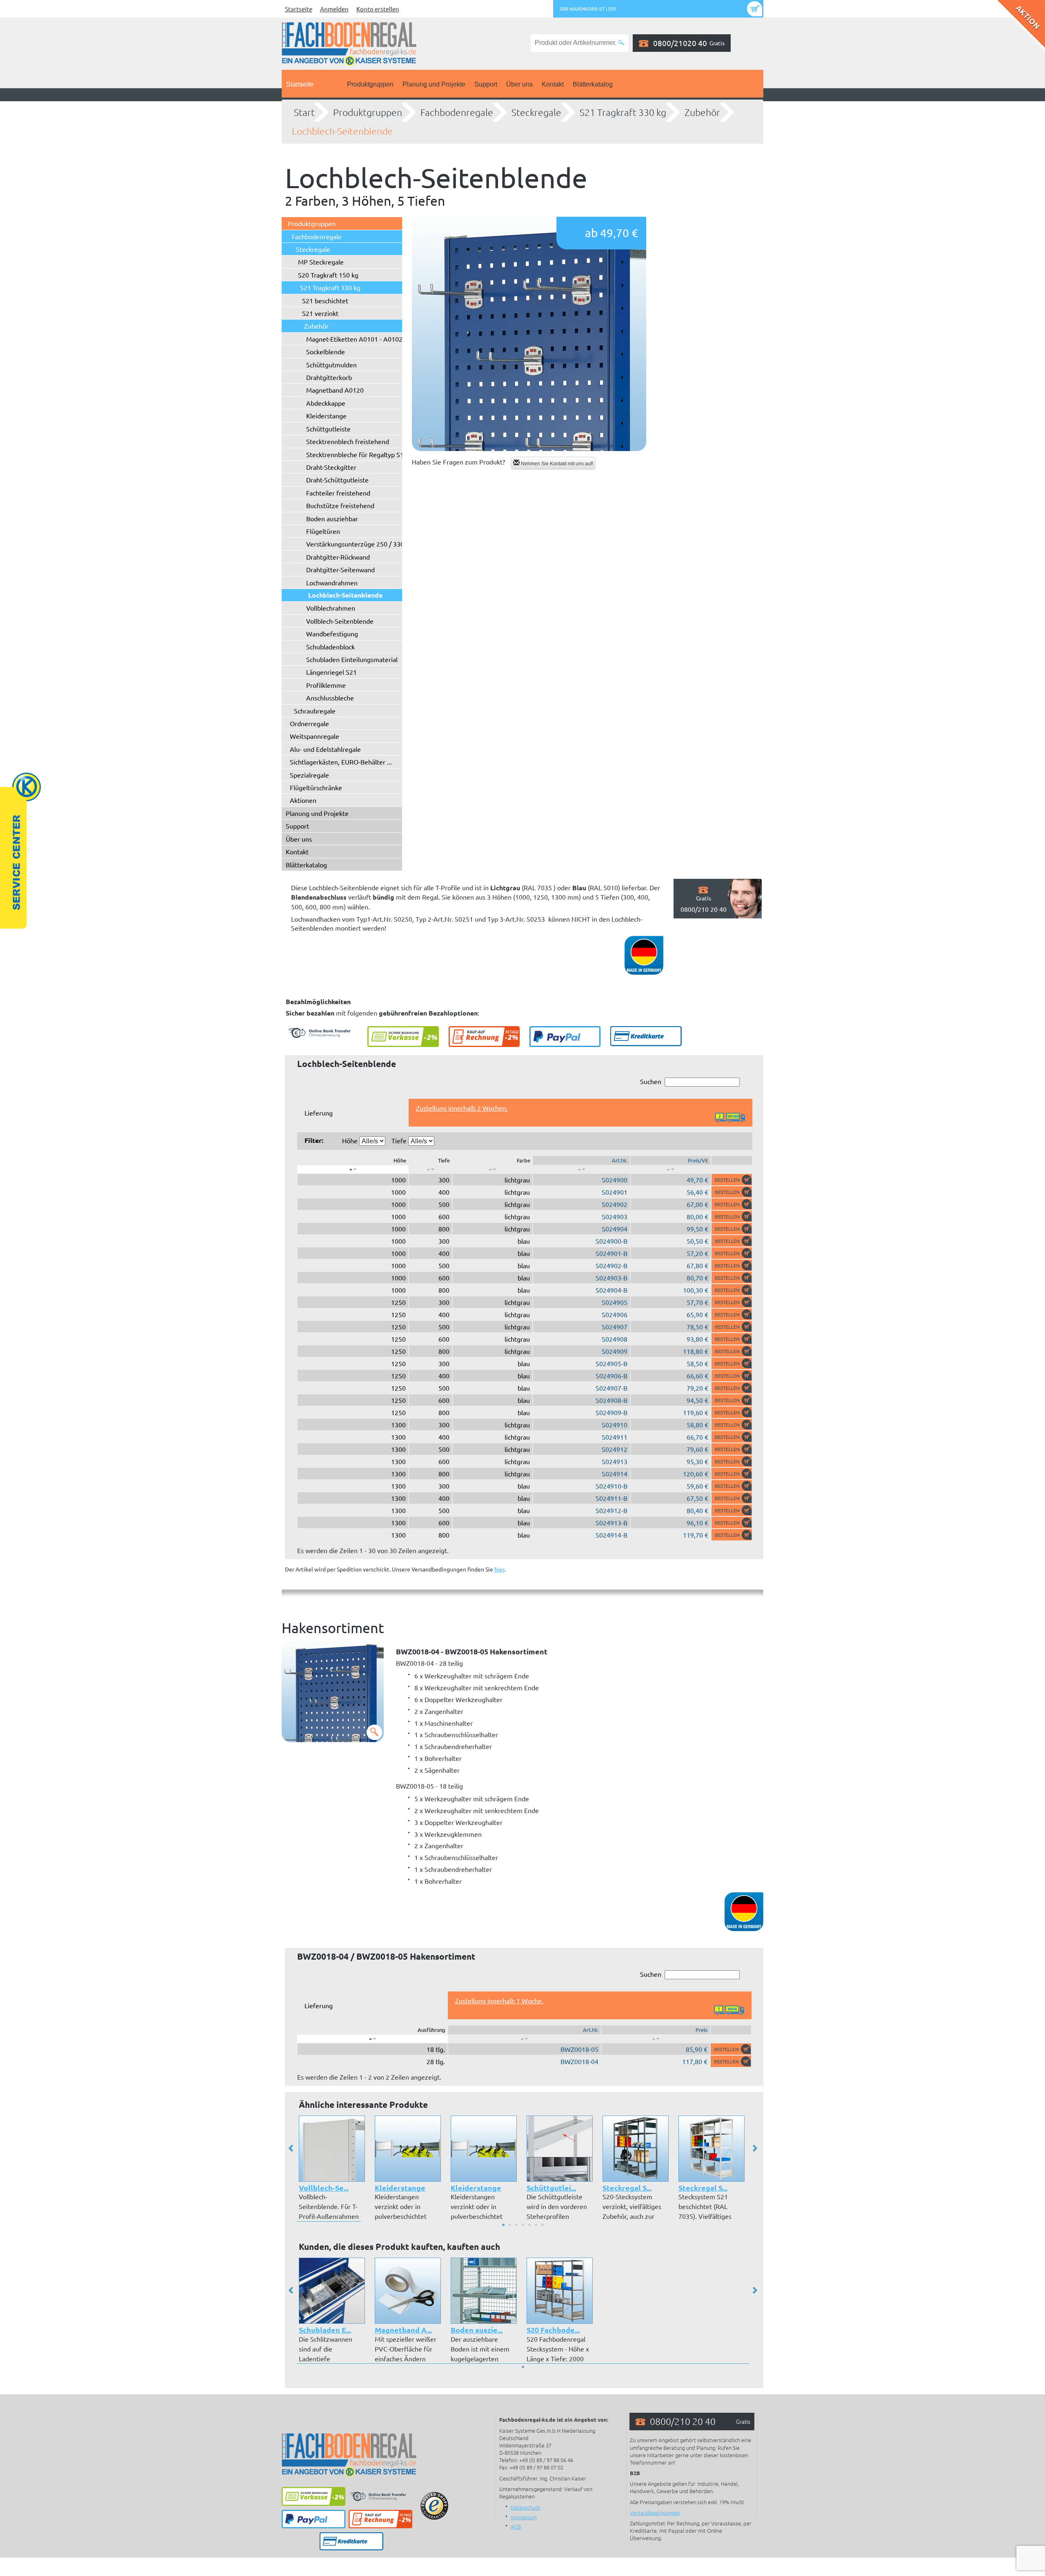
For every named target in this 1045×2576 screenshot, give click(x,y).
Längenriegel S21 (331, 672)
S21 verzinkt (320, 313)
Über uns (519, 84)
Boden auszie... (477, 2330)
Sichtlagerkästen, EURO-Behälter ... (341, 762)
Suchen (651, 1081)
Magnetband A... (403, 2330)
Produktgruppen (370, 84)
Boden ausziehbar (332, 518)
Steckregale (536, 112)
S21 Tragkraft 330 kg (623, 112)
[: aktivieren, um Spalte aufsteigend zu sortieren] (430, 1169)
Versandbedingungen (655, 2513)
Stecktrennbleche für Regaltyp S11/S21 (364, 454)
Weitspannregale (315, 736)
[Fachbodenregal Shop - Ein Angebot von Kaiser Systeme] (349, 43)
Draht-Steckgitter (331, 467)
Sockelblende (326, 351)
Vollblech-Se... (324, 2188)
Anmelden (334, 9)
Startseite (299, 9)
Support (486, 84)
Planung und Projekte (434, 84)
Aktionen (303, 800)
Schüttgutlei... (551, 2188)
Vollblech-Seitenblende (340, 621)
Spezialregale (309, 775)
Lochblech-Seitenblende (342, 131)
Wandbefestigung (332, 633)
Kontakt (553, 84)
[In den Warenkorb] (732, 1180)
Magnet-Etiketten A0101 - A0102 (354, 339)
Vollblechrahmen (331, 608)
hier (499, 1569)
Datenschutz (525, 2507)
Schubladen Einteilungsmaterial (352, 659)
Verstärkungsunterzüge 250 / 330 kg (359, 544)
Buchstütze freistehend (340, 505)
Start (304, 112)
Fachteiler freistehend (338, 493)
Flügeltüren (323, 531)
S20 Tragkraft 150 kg (328, 275)
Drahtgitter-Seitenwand (340, 569)
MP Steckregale (321, 262)
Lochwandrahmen (332, 582)
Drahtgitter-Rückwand (338, 557)
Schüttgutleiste (328, 429)
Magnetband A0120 (335, 390)
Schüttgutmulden (331, 365)
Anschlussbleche (330, 698)
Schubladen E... (325, 2330)
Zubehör (702, 112)
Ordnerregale (309, 723)
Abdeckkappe (326, 403)
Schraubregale (315, 711)
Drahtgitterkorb (329, 377)
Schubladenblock (330, 647)
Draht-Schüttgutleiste (337, 480)
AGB (516, 2526)
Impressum (524, 2517)
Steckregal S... (627, 2188)
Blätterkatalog (593, 84)
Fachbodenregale (457, 112)
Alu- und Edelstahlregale (325, 749)
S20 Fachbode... (553, 2330)
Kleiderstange (326, 416)
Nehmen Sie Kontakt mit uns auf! (556, 464)
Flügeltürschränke (316, 787)
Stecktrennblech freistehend (348, 441)
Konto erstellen (378, 9)
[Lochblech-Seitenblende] (529, 334)
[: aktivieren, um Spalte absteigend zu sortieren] (353, 1169)
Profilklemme (326, 685)
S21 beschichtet (325, 300)
